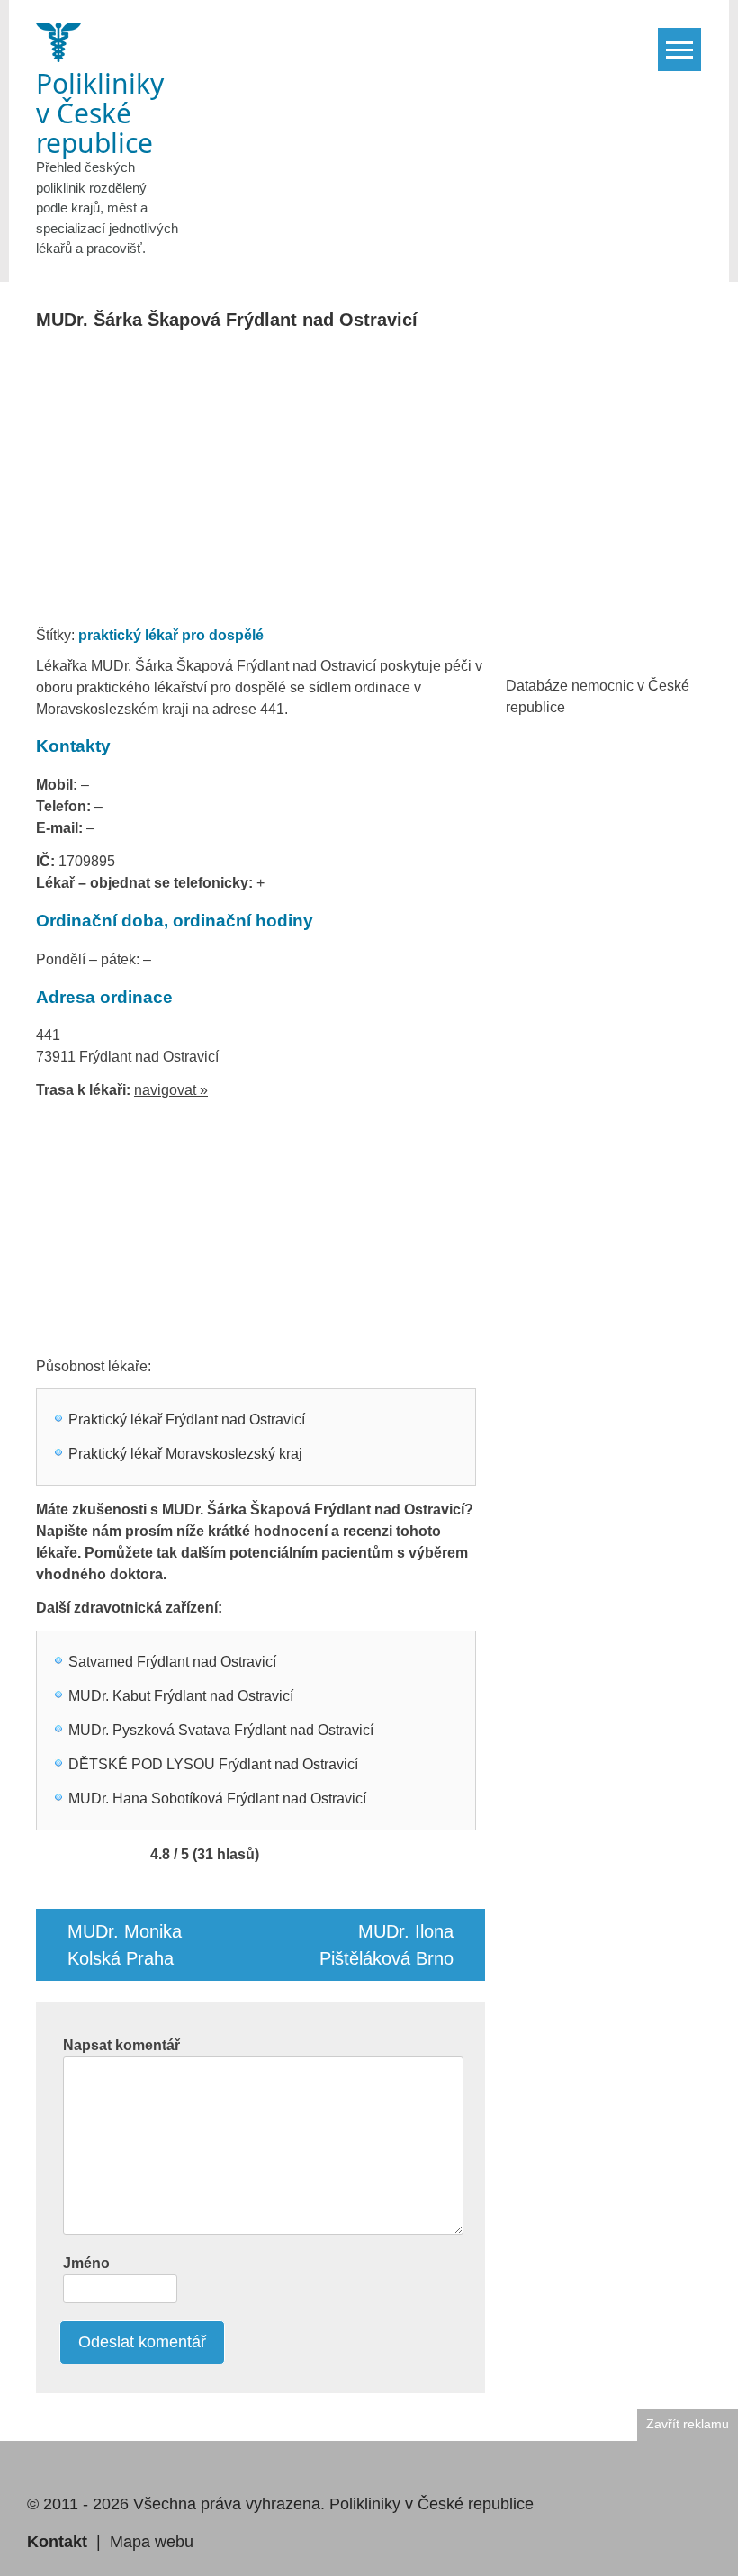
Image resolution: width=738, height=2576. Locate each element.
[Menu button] (679, 50)
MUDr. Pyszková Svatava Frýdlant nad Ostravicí (221, 1730)
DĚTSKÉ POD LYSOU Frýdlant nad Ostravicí (213, 1764)
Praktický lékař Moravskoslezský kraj (185, 1454)
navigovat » (171, 1090)
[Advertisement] (371, 484)
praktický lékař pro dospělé (171, 635)
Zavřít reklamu (688, 2424)
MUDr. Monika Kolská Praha (125, 1945)
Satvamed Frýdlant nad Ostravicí (172, 1662)
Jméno (86, 2263)
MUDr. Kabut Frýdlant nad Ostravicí (181, 1696)
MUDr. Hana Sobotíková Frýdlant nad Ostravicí (217, 1799)
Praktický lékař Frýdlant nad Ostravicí (187, 1419)
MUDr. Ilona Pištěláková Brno (387, 1945)
